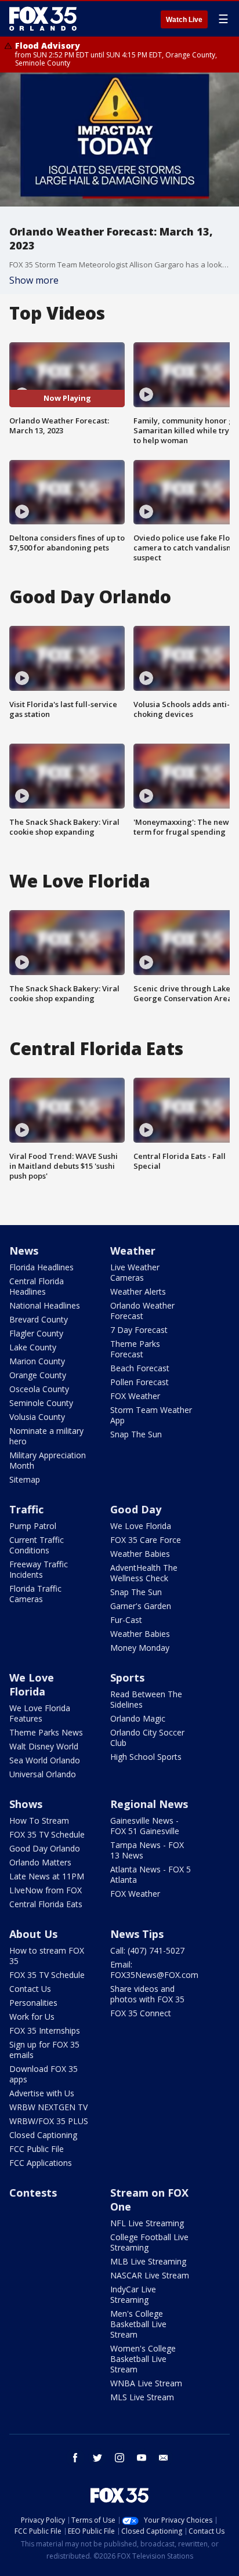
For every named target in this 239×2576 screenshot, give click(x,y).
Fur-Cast (126, 1620)
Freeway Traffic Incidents (39, 1569)
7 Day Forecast (139, 1330)
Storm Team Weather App (151, 1415)
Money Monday (140, 1648)
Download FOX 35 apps (44, 2074)
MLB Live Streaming (148, 2261)
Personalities (33, 2003)
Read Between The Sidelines (146, 1699)
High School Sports (146, 1757)
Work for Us (32, 2017)
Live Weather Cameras (135, 1272)
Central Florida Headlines (37, 1286)
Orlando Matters (40, 1862)
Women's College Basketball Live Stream (143, 2359)
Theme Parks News (46, 1732)
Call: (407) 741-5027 (147, 1950)
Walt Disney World (44, 1746)
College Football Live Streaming (149, 2242)
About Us (33, 1934)
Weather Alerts (138, 1291)
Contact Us (30, 1989)
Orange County (38, 1375)
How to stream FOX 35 (47, 1956)
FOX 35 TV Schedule (47, 1834)
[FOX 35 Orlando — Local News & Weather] (43, 19)
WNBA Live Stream (146, 2383)
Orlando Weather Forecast (142, 1311)
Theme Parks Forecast (135, 1349)
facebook (75, 2458)
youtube (142, 2458)
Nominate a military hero (46, 1436)
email (164, 2458)
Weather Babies (140, 1554)
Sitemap (25, 1479)
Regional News (149, 1804)
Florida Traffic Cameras (35, 1594)
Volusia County (37, 1417)
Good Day (136, 1509)
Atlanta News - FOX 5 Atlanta (151, 1874)
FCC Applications (41, 2163)
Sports (127, 1678)
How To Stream (39, 1820)
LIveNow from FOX (46, 1890)
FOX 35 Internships (45, 2030)
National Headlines (45, 1305)
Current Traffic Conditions (37, 1545)
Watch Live (184, 20)
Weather (133, 1251)
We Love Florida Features (40, 1713)
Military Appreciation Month (48, 1460)
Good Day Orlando (45, 1848)
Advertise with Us (42, 2093)
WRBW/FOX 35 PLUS (49, 2121)
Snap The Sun (136, 1434)
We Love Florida (141, 1526)
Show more (34, 280)
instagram (119, 2458)
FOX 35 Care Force (146, 1540)
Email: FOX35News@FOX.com (154, 1970)
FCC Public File (37, 2149)
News (24, 1251)
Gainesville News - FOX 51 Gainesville (145, 1826)
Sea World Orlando (45, 1760)
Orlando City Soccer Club (147, 1738)
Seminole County (41, 1403)
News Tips (137, 1934)
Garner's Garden (141, 1606)
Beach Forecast (140, 1368)
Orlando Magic (138, 1718)
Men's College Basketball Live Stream (138, 2324)
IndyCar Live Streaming (133, 2294)
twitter (97, 2458)
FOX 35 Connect (141, 2013)
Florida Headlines (41, 1267)
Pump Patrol (33, 1526)
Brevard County (39, 1319)
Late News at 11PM (47, 1876)
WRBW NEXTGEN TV (48, 2107)
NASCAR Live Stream (150, 2275)
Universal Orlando (43, 1774)
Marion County (37, 1361)
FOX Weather (135, 1396)
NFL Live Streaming (147, 2223)
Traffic (26, 1509)
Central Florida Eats (46, 1904)
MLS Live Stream (142, 2397)
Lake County (33, 1347)
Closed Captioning (43, 2135)
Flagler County (36, 1333)
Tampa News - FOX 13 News (147, 1850)
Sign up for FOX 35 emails (44, 2050)
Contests (33, 2193)
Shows (26, 1804)
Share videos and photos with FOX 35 (147, 1994)
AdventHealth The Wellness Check (144, 1573)
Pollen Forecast (140, 1382)
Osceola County (39, 1389)
